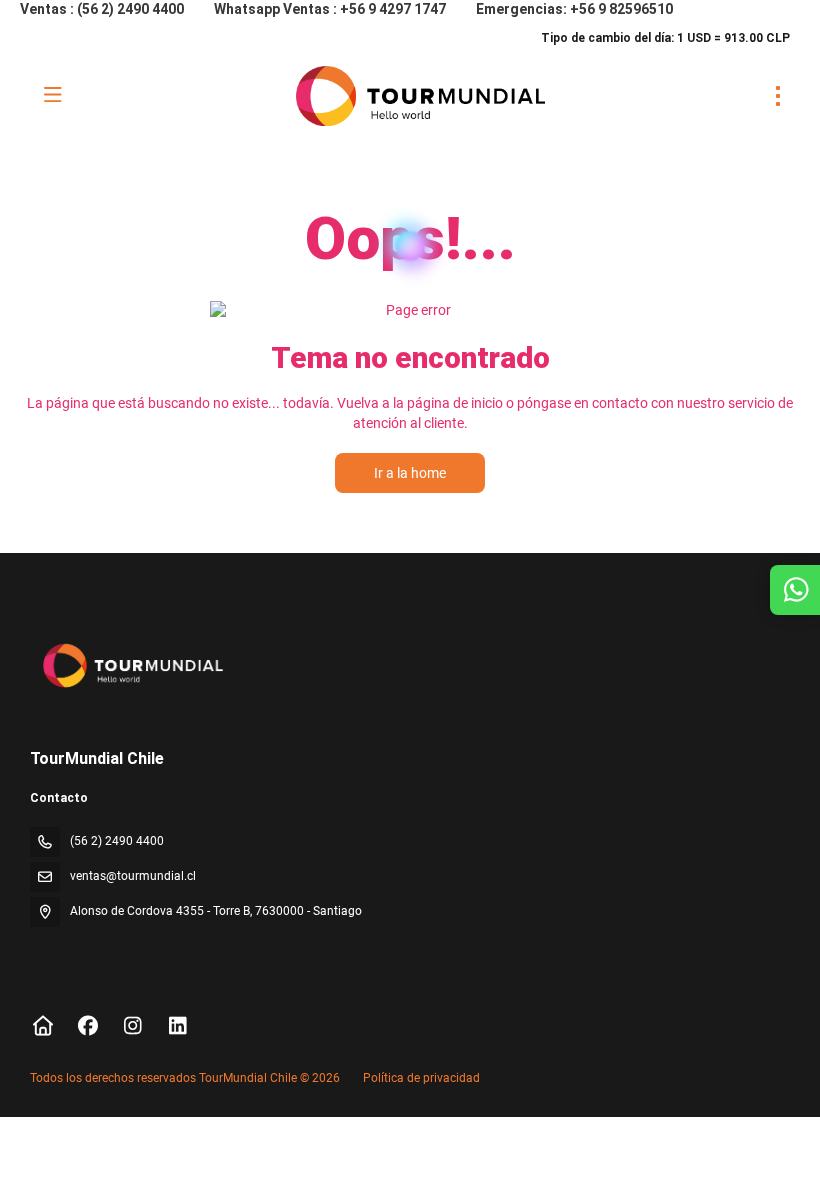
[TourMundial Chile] (131, 665)
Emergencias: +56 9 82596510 (574, 9)
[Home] (42, 1026)
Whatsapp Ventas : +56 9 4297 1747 (330, 9)
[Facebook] (87, 1026)
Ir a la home (410, 473)
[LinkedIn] (177, 1026)
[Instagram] (132, 1026)
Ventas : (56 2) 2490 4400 (102, 9)
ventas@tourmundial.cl (133, 876)
